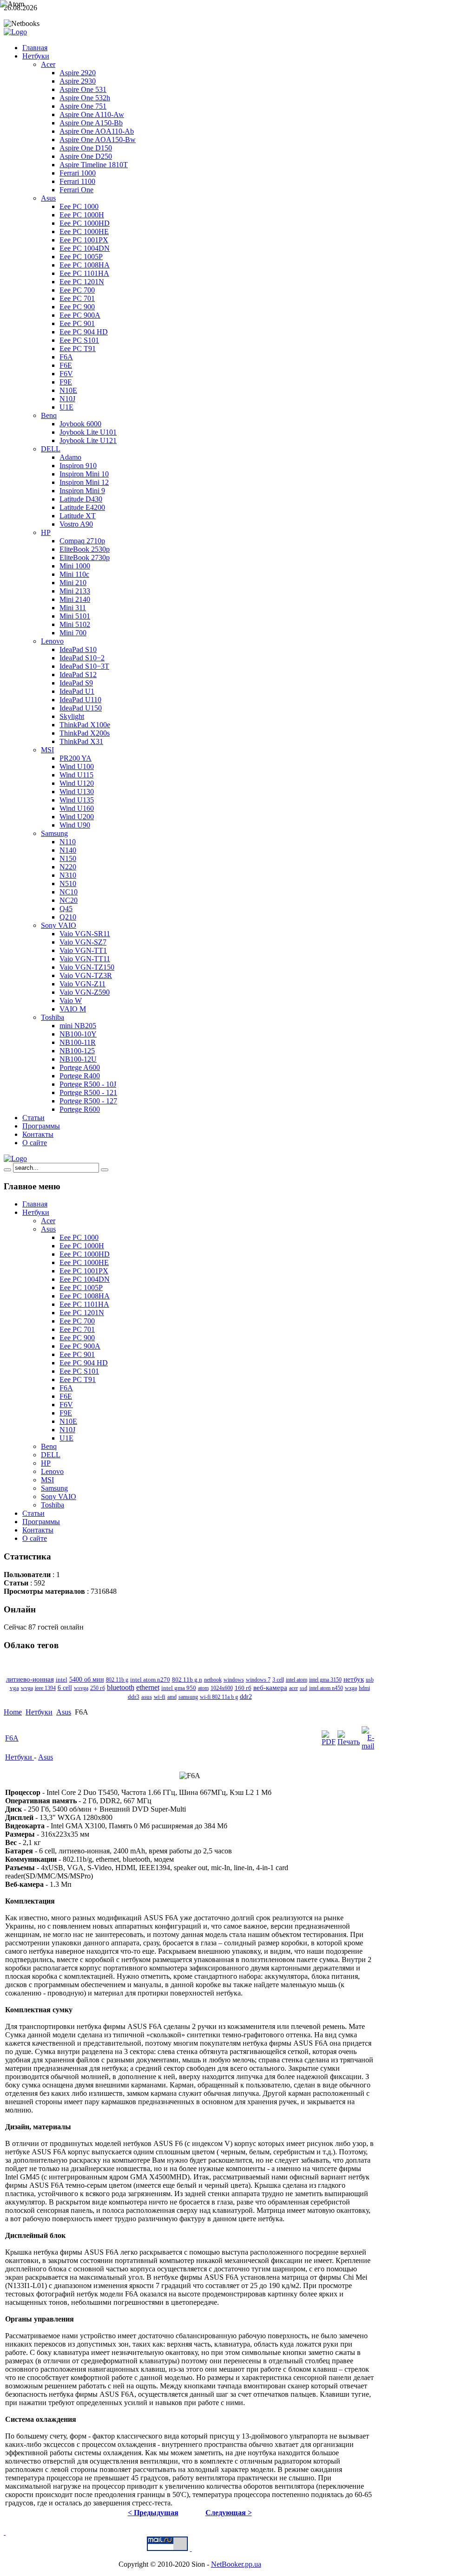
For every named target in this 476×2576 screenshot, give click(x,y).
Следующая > (229, 2513)
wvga (27, 1688)
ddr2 (246, 1697)
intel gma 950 (179, 1688)
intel (62, 1680)
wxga (351, 1688)
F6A (12, 1738)
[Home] (15, 1158)
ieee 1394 (45, 1688)
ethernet (148, 1687)
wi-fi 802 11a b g (219, 1697)
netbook (213, 1680)
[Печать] (349, 1742)
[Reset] (105, 1170)
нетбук (354, 1679)
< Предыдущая (153, 2513)
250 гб (98, 1688)
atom (203, 1688)
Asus (64, 1712)
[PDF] (329, 1742)
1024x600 (222, 1688)
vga (14, 1688)
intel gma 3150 (325, 1680)
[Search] (7, 1170)
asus (147, 1697)
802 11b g (117, 1680)
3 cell (278, 1680)
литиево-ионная (30, 1679)
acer (294, 1688)
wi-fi (160, 1697)
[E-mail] (368, 1746)
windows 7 (258, 1680)
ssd (304, 1688)
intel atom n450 (326, 1688)
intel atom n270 (150, 1679)
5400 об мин (87, 1679)
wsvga (81, 1688)
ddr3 (134, 1697)
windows (234, 1680)
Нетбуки (39, 1712)
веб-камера (270, 1687)
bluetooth (121, 1688)
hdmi (364, 1688)
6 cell (65, 1688)
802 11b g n (187, 1679)
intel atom (297, 1680)
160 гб (243, 1688)
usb (370, 1680)
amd (172, 1697)
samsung (188, 1697)
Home (13, 1712)
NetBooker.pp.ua (236, 2564)
